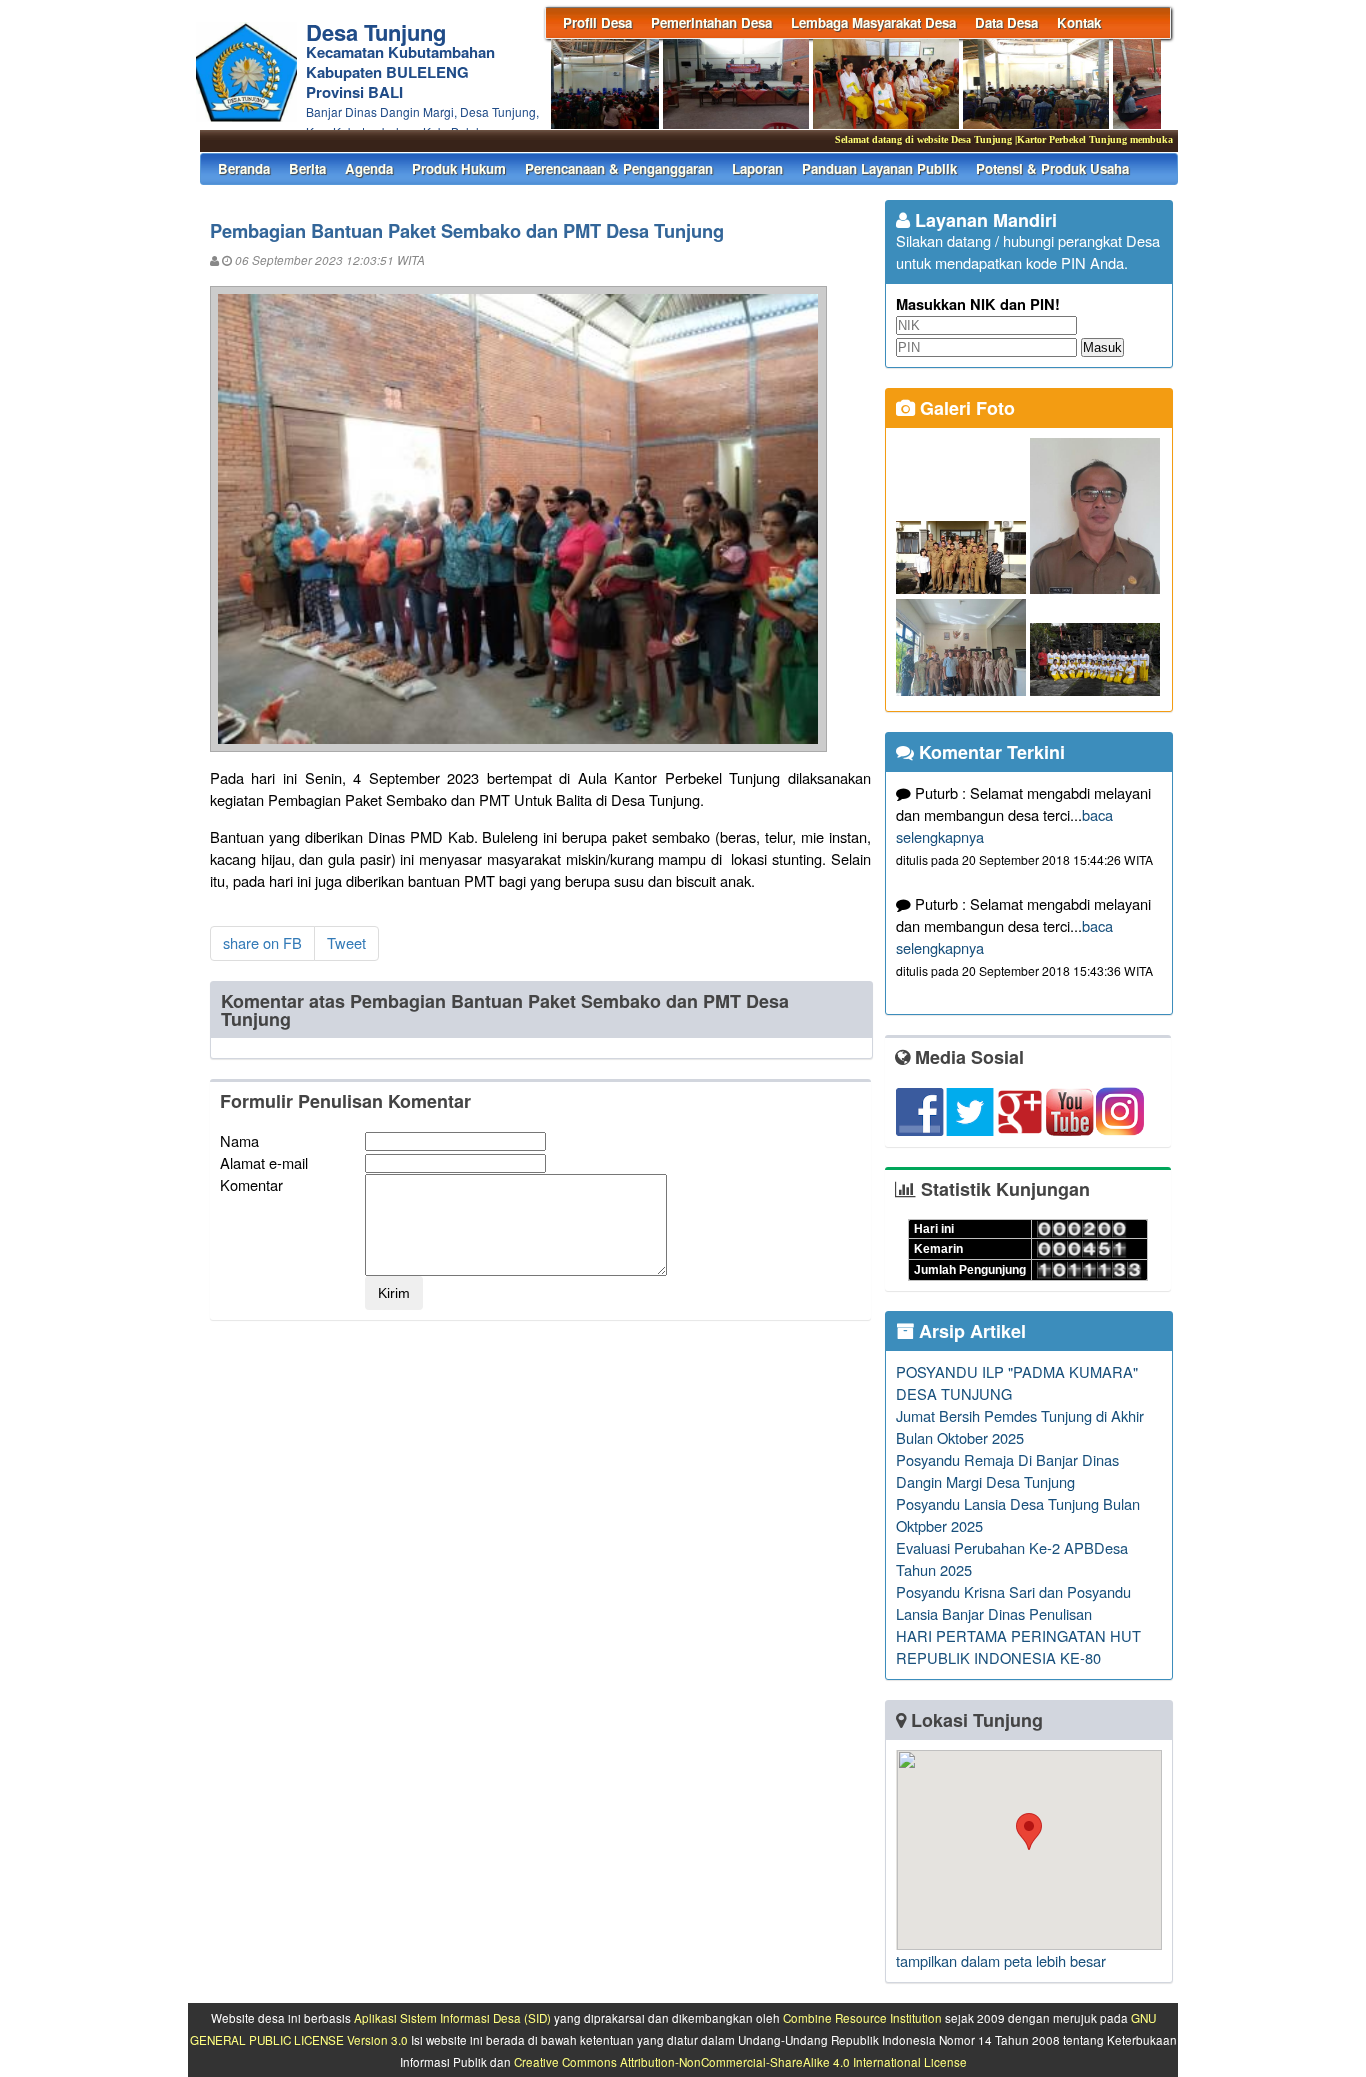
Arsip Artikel (970, 1331)
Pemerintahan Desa (711, 22)
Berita (307, 168)
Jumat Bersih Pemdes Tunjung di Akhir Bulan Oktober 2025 (1020, 1426)
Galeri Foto (965, 408)
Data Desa (1006, 22)
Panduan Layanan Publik (879, 168)
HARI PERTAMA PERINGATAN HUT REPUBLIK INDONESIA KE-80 (1018, 1646)
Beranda (244, 168)
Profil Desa (597, 22)
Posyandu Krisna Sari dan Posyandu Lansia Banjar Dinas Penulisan (1013, 1602)
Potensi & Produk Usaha (1052, 168)
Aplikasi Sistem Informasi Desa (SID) (452, 2018)
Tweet (346, 942)
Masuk (1102, 347)
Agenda (369, 168)
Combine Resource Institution (862, 2018)
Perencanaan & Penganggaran (619, 168)
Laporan (757, 168)
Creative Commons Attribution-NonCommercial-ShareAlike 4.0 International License (740, 2062)
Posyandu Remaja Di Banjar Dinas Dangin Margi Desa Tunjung (1007, 1470)
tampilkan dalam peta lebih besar (1001, 1960)
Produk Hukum (459, 168)
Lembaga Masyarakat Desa (873, 22)
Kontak (1079, 22)
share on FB (262, 942)
